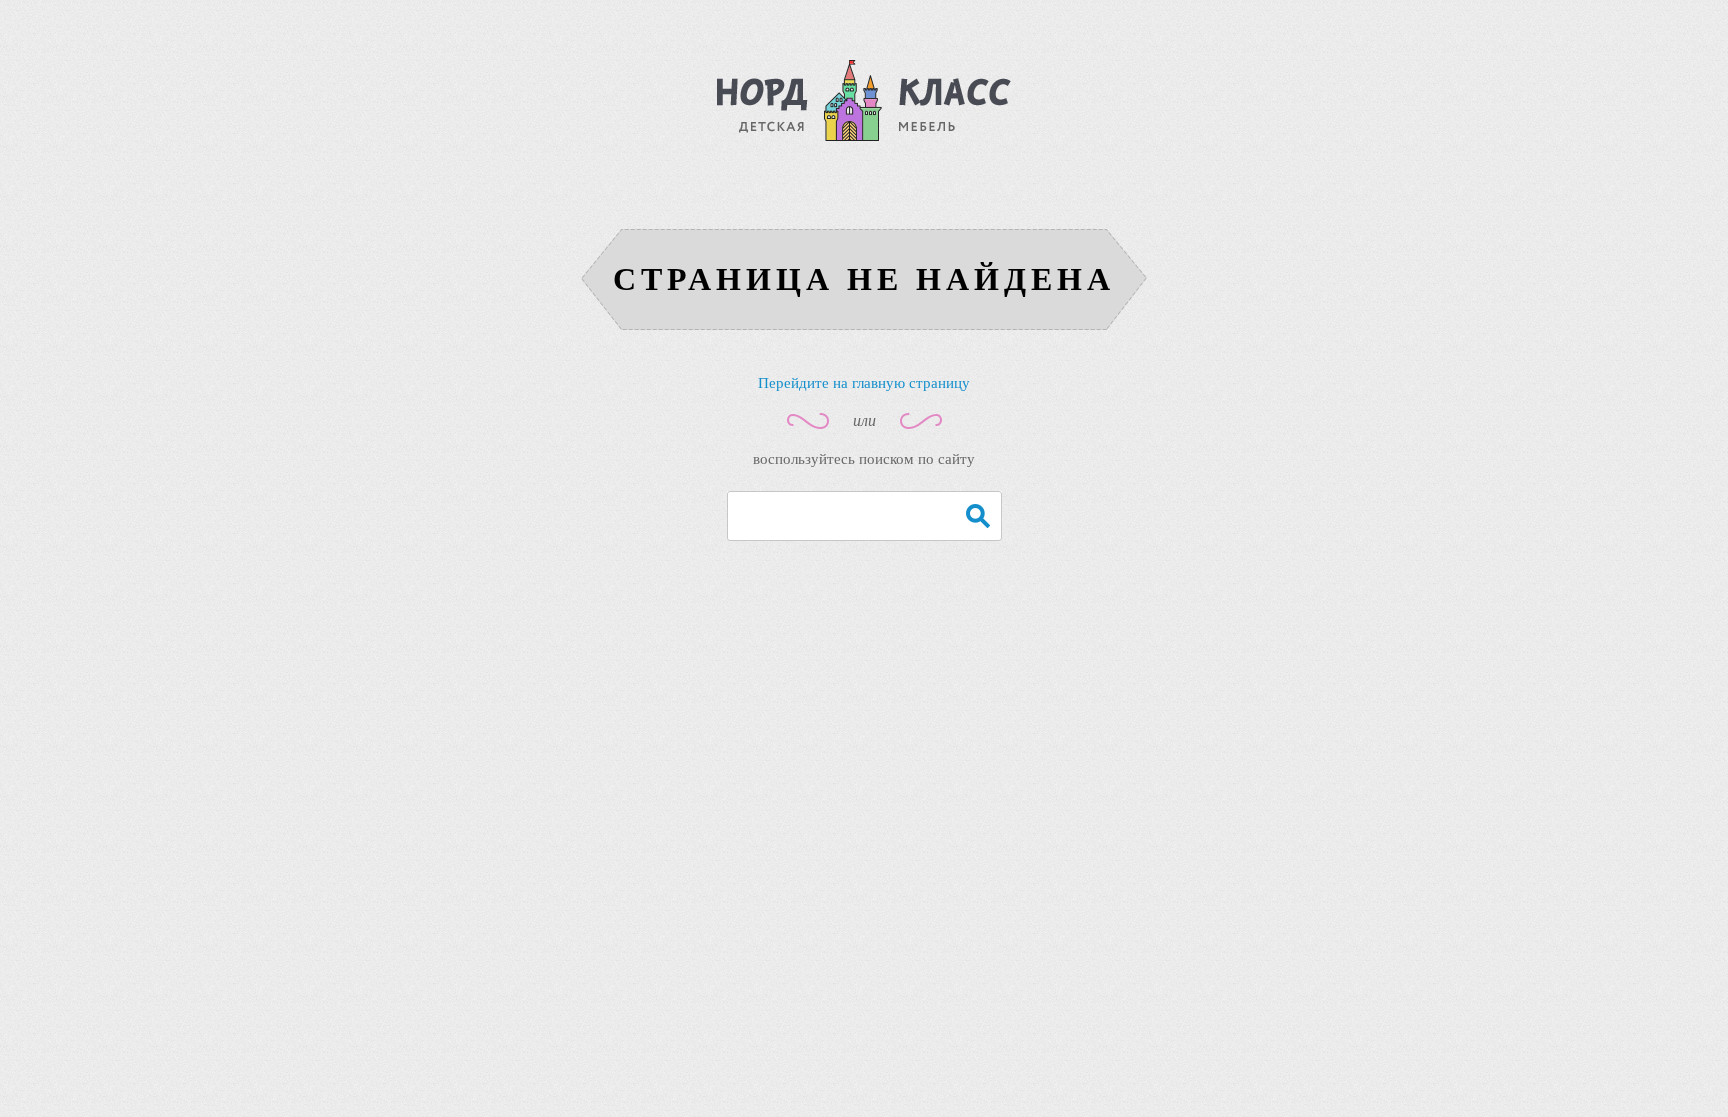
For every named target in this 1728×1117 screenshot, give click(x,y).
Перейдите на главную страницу (864, 383)
